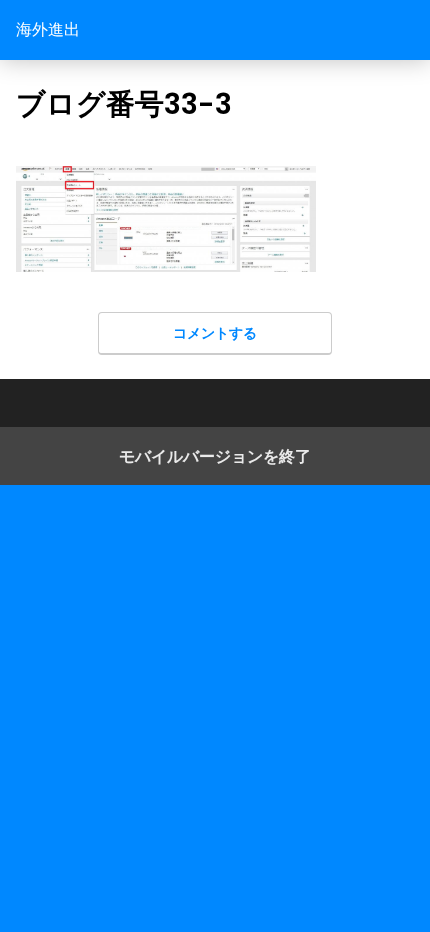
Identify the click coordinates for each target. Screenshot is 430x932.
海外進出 (48, 29)
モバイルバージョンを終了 (215, 456)
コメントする (215, 332)
